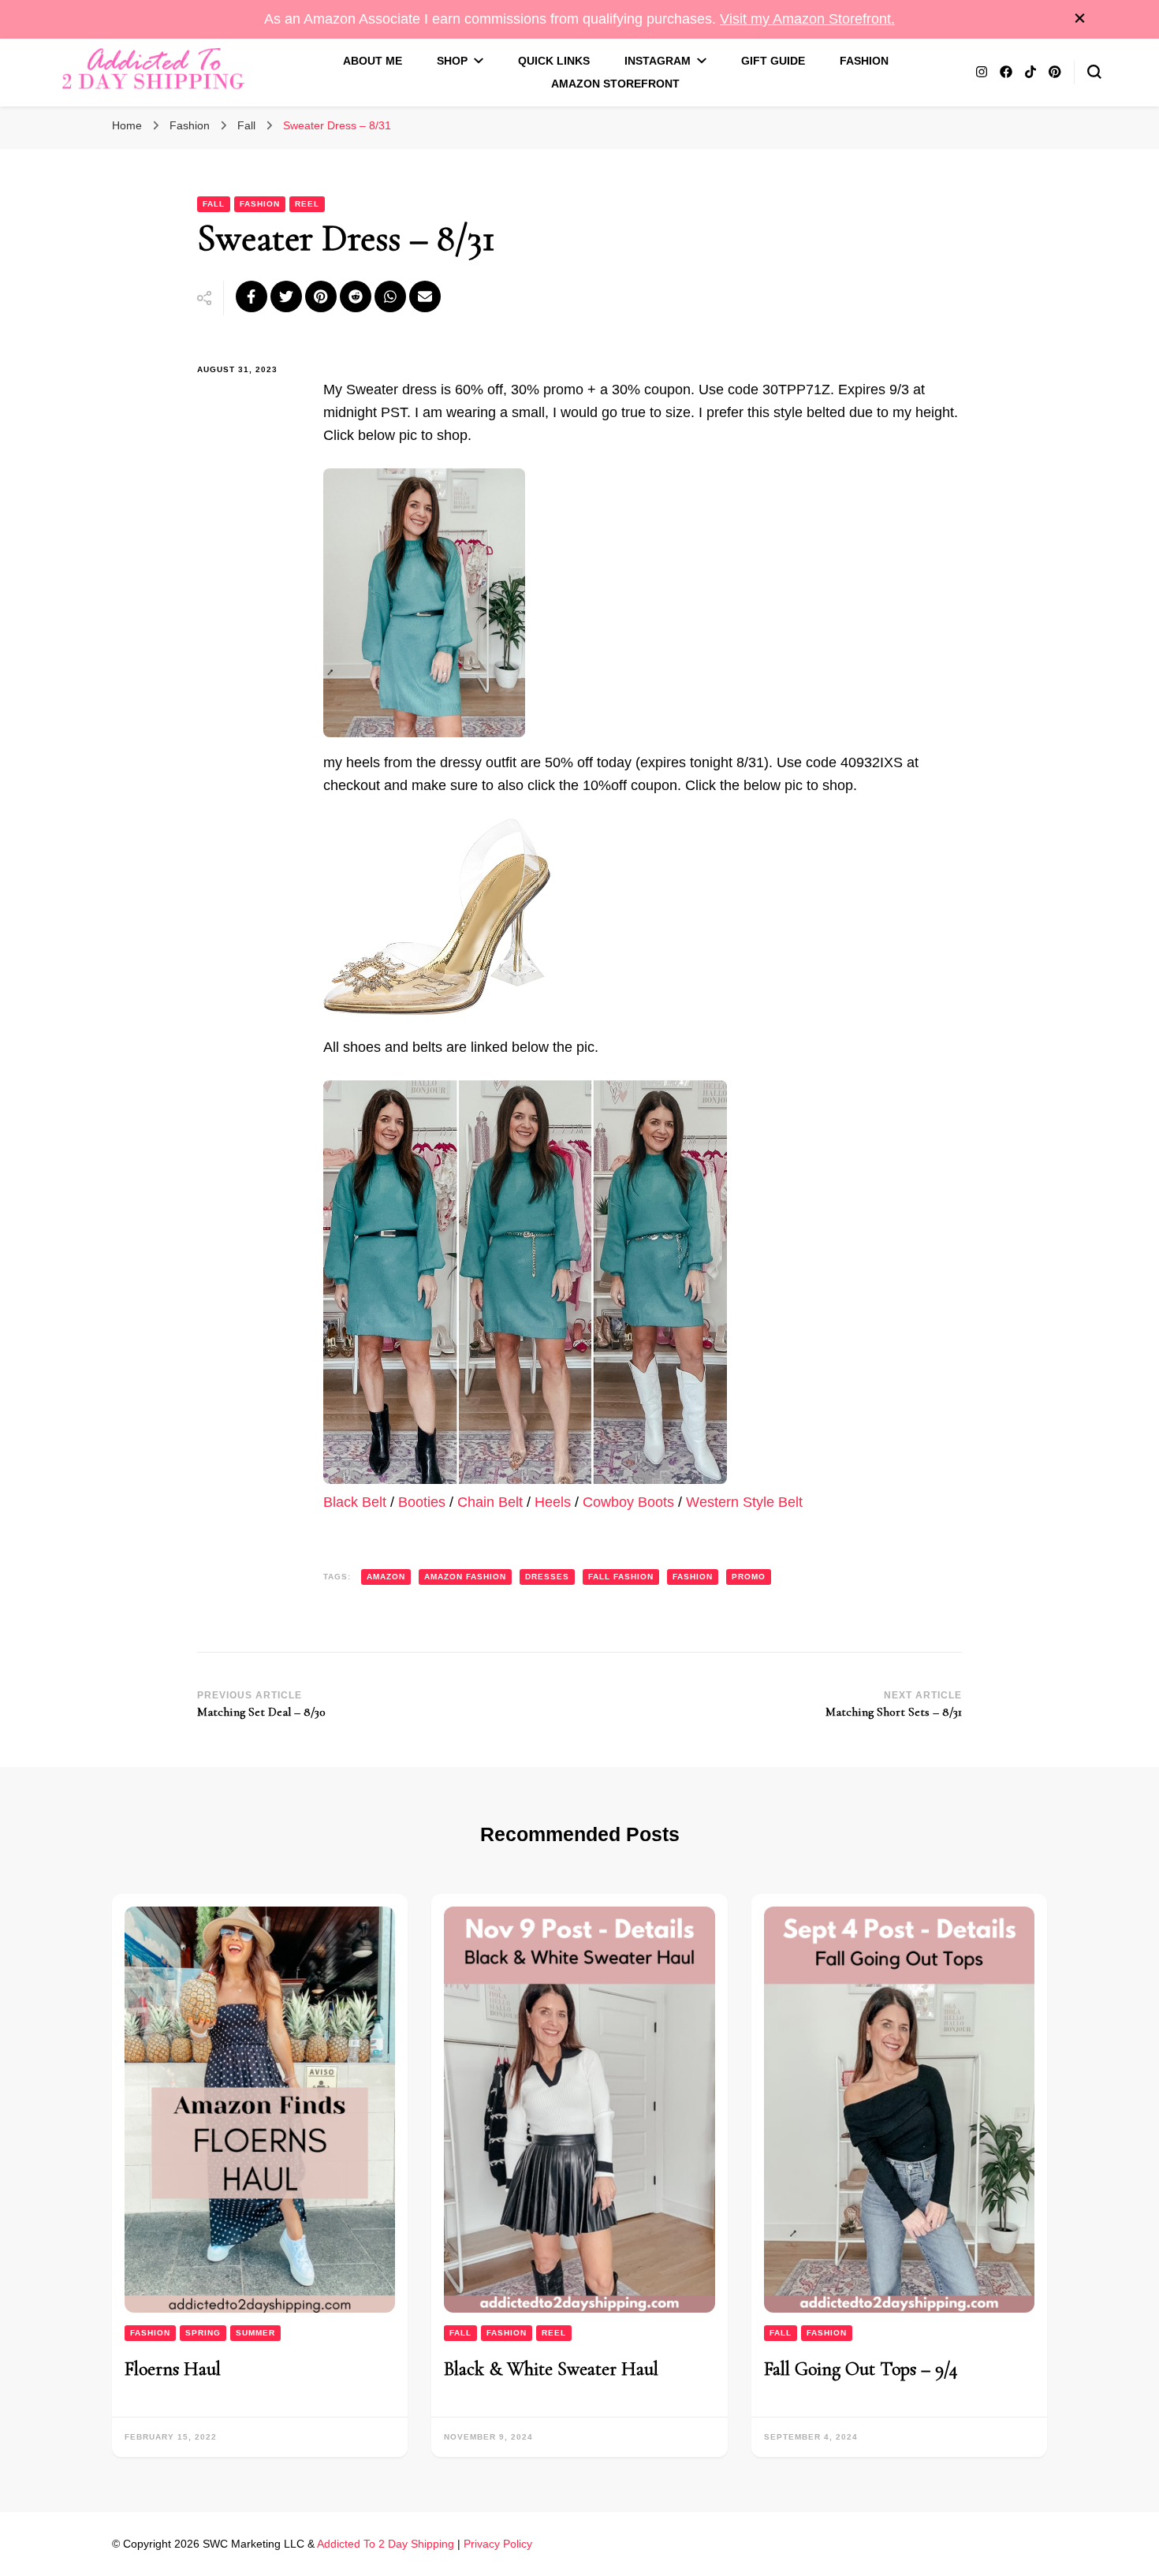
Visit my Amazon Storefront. (807, 19)
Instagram (658, 61)
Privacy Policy (498, 2544)
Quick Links (554, 61)
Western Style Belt (744, 1502)
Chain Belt (490, 1502)
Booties (424, 1502)
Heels (555, 1502)
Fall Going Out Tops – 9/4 (861, 2369)
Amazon (386, 1577)
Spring (203, 2333)
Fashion (864, 61)
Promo (749, 1577)
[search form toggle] (1094, 72)
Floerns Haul (173, 2369)
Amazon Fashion (465, 1577)
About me (373, 61)
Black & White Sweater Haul (551, 2369)
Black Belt (355, 1502)
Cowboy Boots (628, 1502)
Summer (255, 2333)
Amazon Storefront (615, 84)
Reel (307, 204)
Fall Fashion (621, 1577)
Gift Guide (773, 61)
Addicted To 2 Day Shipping (386, 2544)
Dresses (547, 1577)
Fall (214, 204)
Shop (452, 61)
